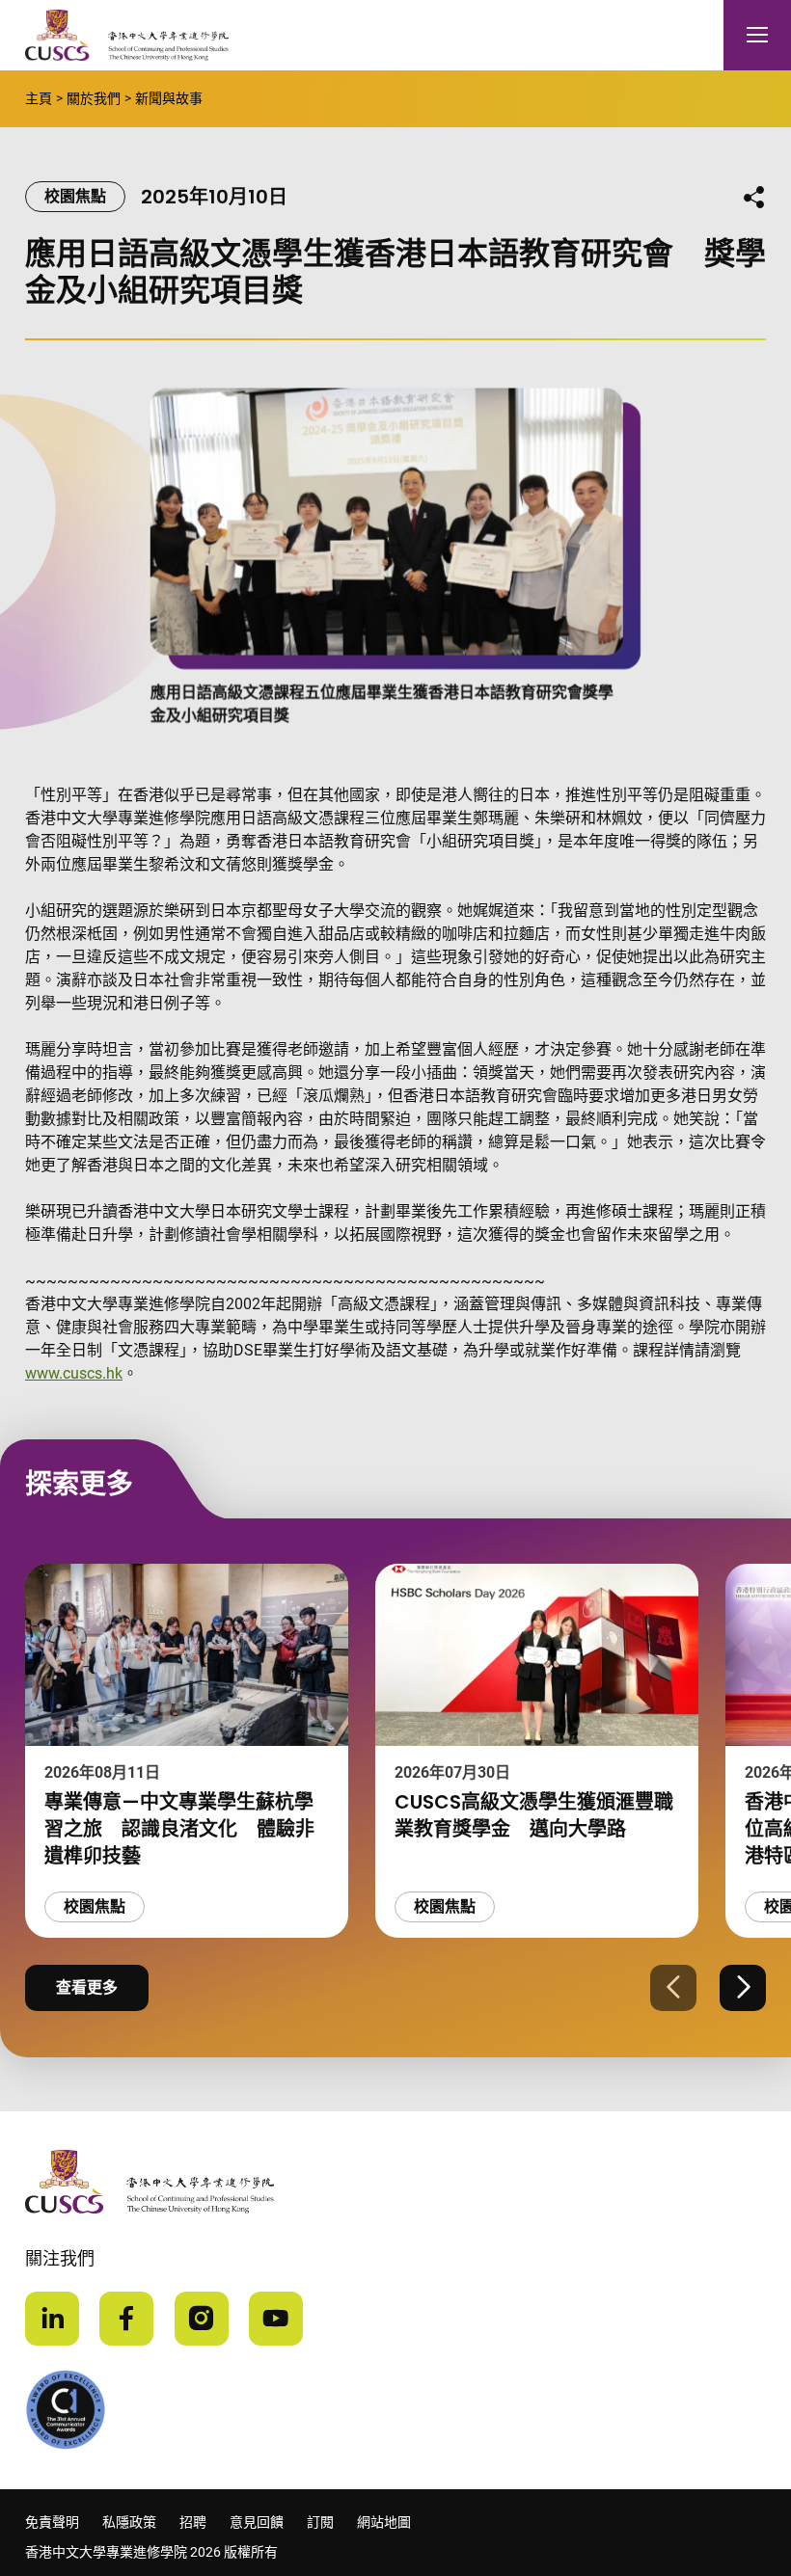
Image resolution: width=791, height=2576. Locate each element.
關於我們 (94, 98)
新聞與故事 (169, 98)
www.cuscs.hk (74, 1373)
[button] (673, 1988)
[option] (187, 1751)
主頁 (39, 98)
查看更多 (87, 1987)
